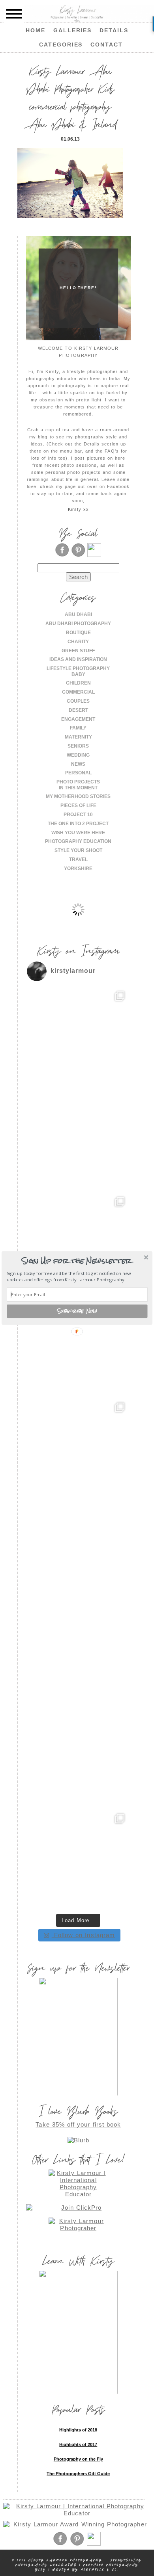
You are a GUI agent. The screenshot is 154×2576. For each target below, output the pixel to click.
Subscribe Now (77, 1311)
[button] (76, 1261)
